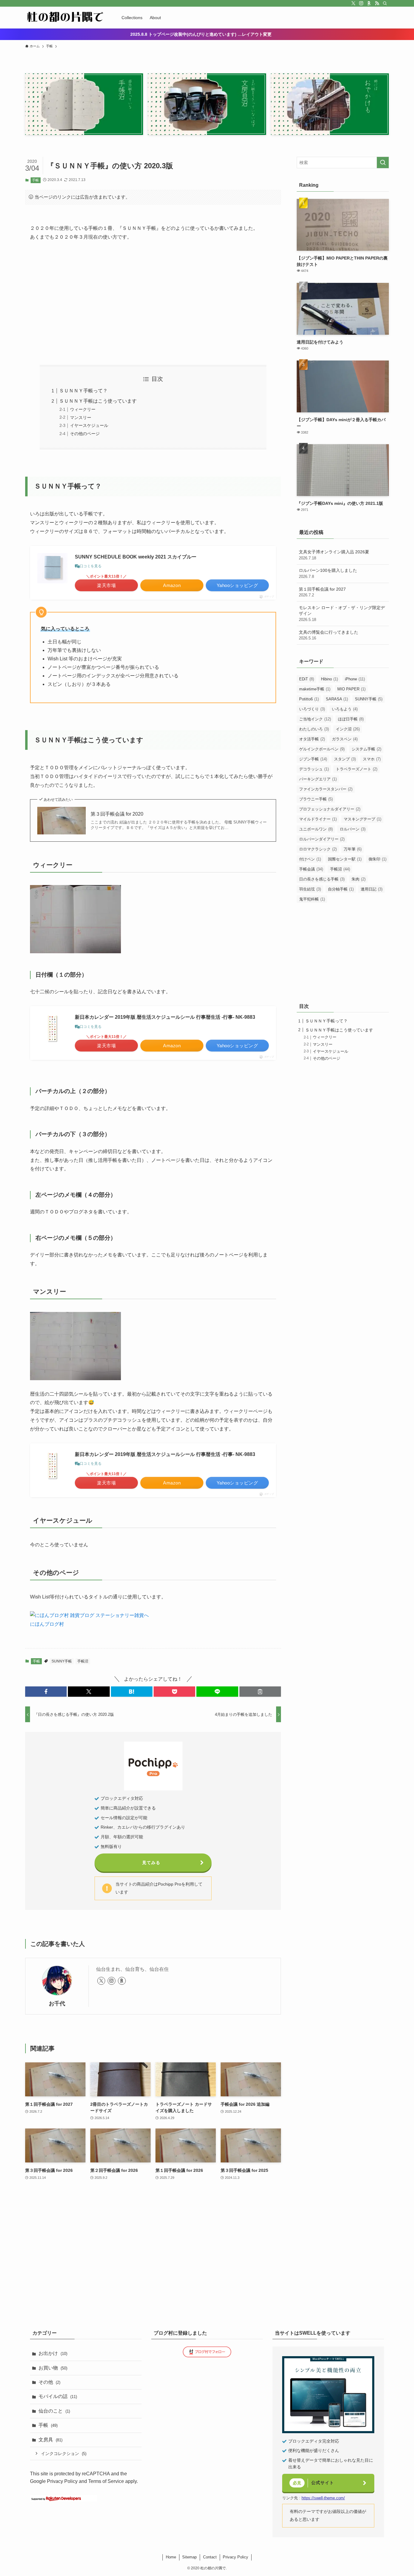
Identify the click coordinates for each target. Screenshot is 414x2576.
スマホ (372, 759)
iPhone (355, 679)
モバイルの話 (58, 2396)
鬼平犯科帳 (312, 899)
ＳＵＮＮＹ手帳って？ (83, 391)
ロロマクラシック (318, 849)
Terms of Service (106, 2481)
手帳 (35, 180)
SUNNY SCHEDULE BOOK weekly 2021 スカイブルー (136, 557)
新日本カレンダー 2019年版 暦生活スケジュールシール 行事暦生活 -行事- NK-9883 (165, 1017)
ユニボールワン (316, 829)
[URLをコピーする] (260, 1692)
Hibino (329, 679)
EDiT (307, 679)
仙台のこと (54, 2411)
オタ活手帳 (312, 739)
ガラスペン (345, 739)
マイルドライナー (318, 819)
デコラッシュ (314, 769)
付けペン (310, 859)
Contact (210, 2557)
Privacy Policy (62, 2481)
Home (171, 2557)
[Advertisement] (153, 303)
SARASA (337, 699)
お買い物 (53, 2368)
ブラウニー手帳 (316, 799)
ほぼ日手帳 (351, 719)
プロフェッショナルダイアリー (330, 809)
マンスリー (81, 418)
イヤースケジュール (89, 425)
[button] (46, 1692)
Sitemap (189, 2557)
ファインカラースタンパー (326, 789)
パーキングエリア (318, 779)
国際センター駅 (345, 859)
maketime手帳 (315, 689)
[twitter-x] (353, 3)
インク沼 (348, 729)
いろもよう (345, 709)
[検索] (385, 3)
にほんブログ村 (47, 1624)
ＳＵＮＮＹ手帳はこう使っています (98, 401)
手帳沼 (83, 1661)
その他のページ (85, 434)
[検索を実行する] (383, 163)
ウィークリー (83, 409)
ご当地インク (315, 719)
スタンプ (345, 759)
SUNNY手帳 (62, 1661)
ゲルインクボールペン (322, 749)
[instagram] (361, 3)
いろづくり (312, 709)
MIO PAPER (351, 689)
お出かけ (53, 2353)
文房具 (50, 2440)
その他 (49, 2382)
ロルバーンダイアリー (322, 839)
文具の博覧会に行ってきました (329, 635)
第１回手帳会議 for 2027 (322, 592)
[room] (369, 3)
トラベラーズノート (357, 769)
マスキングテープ (362, 819)
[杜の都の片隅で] (65, 18)
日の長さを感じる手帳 (322, 879)
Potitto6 (309, 699)
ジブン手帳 (313, 759)
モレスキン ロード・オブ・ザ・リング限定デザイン (342, 614)
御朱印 (377, 859)
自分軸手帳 (341, 889)
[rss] (377, 3)
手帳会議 (311, 869)
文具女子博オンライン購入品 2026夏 (334, 555)
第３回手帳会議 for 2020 (117, 814)
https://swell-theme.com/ (323, 2498)
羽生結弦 (310, 889)
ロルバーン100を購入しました (328, 573)
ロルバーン (353, 829)
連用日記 (372, 889)
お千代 (57, 2004)
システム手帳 (366, 749)
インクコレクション (64, 2454)
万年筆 (353, 849)
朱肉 (359, 879)
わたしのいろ (314, 729)
